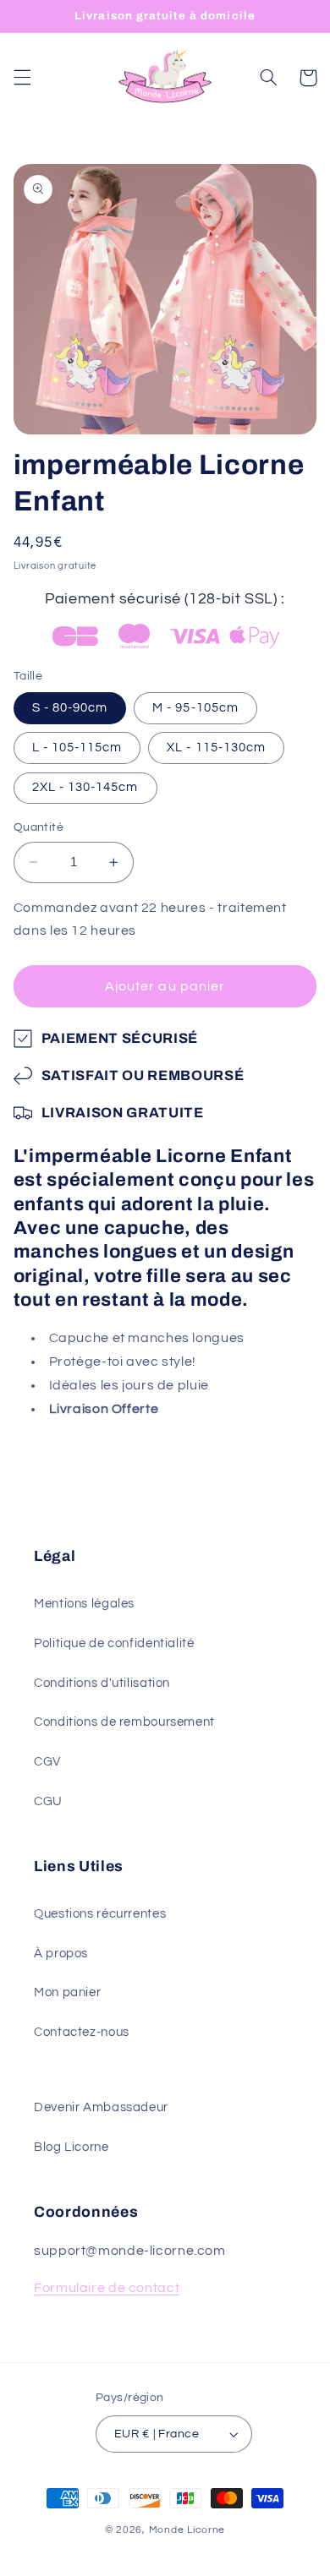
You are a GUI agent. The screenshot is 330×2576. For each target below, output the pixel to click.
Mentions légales (84, 1604)
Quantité (38, 827)
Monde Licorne (187, 2530)
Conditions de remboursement (124, 1722)
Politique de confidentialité (114, 1643)
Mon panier (67, 1992)
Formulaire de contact (107, 2288)
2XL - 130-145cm (85, 787)
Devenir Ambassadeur (101, 2107)
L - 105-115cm (77, 748)
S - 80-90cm (70, 708)
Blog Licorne (71, 2147)
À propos (61, 1954)
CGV (47, 1762)
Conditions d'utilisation (102, 1683)
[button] (22, 78)
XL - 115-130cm (216, 748)
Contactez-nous (82, 2032)
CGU (48, 1801)
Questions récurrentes (100, 1914)
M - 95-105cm (195, 708)
